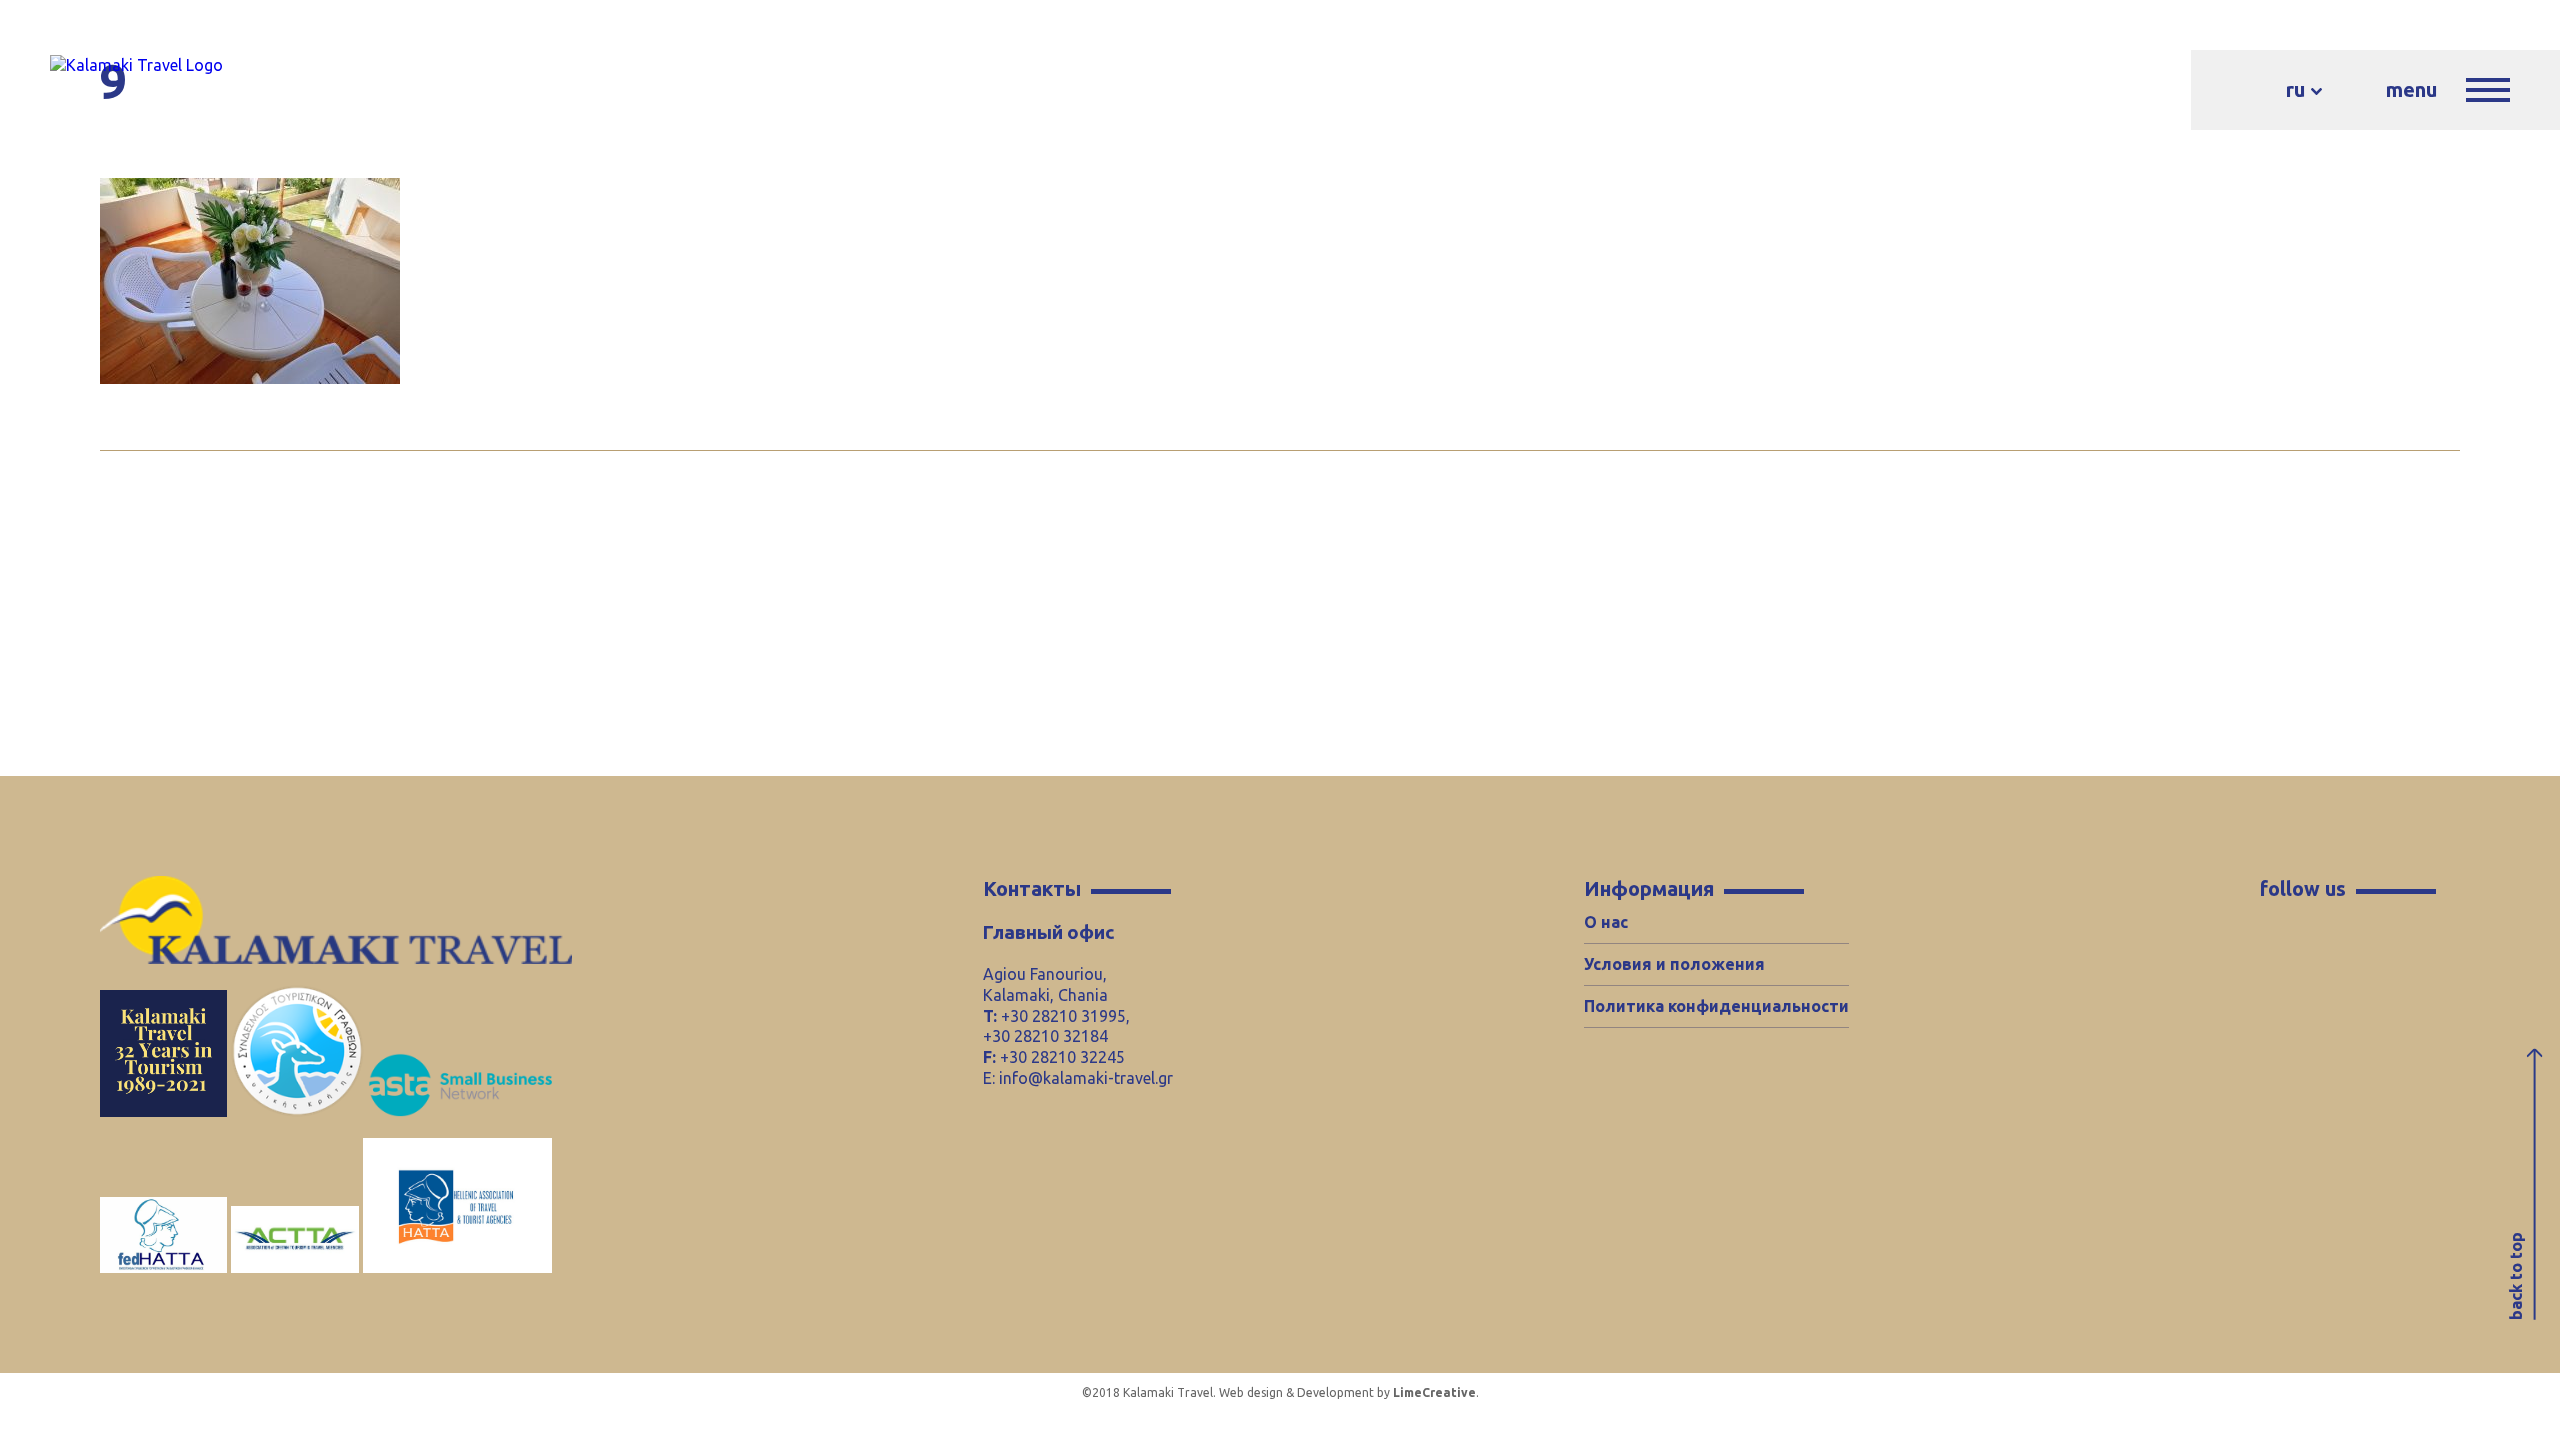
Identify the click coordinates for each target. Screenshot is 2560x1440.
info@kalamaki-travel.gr (1086, 1078)
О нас (1606, 922)
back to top (2516, 1276)
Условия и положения (1674, 964)
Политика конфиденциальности (1716, 1006)
